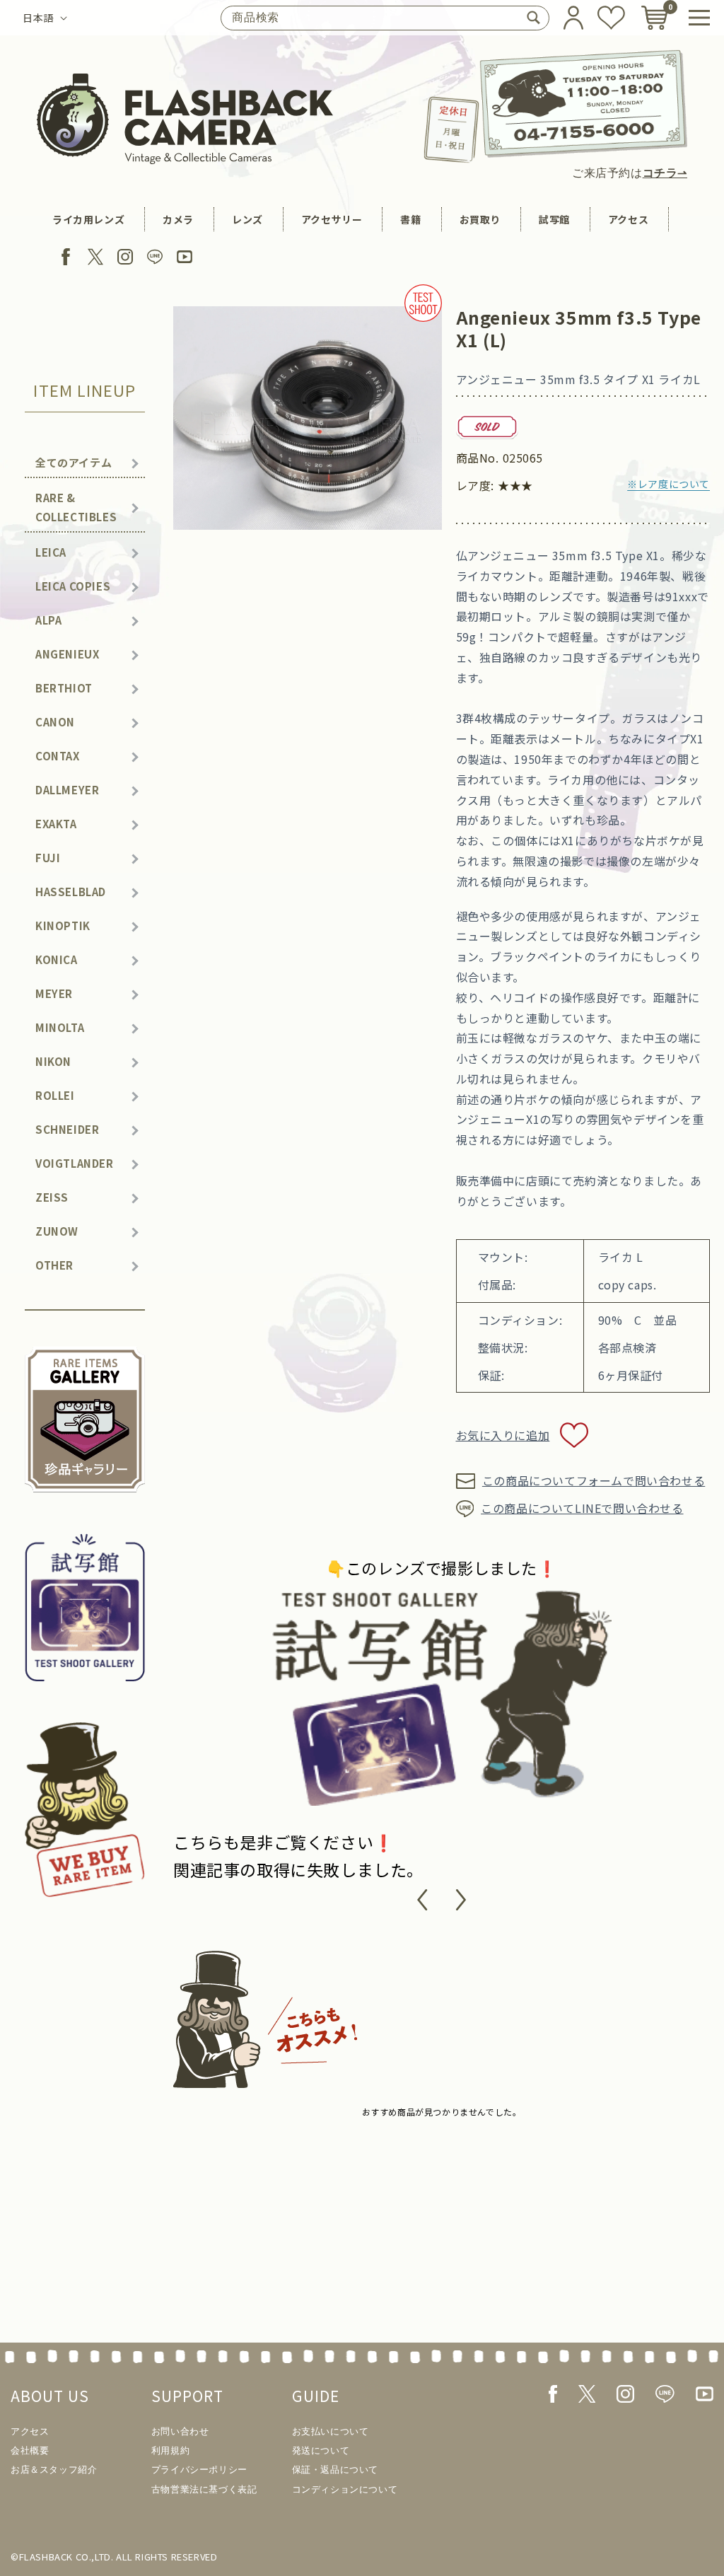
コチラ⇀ (665, 173)
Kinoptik (63, 926)
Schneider (67, 1129)
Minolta (60, 1027)
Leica (51, 552)
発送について (321, 2450)
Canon (55, 722)
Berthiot (64, 688)
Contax (58, 756)
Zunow (57, 1231)
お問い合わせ (180, 2431)
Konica (57, 959)
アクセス (628, 219)
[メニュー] (699, 18)
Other (54, 1265)
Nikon (53, 1061)
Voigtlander (75, 1163)
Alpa (48, 620)
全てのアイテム (74, 462)
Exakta (56, 824)
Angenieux (67, 654)
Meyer (54, 993)
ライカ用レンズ (88, 219)
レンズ (247, 219)
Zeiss (52, 1197)
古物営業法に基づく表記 (204, 2489)
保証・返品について (335, 2470)
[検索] (533, 18)
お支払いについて (331, 2431)
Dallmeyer (67, 790)
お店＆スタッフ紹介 (54, 2470)
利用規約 (170, 2450)
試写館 (554, 219)
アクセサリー (332, 219)
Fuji (48, 858)
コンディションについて (345, 2489)
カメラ (178, 219)
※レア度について (668, 484)
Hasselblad (71, 892)
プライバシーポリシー (199, 2470)
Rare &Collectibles (76, 507)
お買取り (480, 219)
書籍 (410, 219)
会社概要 (30, 2450)
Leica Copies (73, 586)
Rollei (55, 1095)
